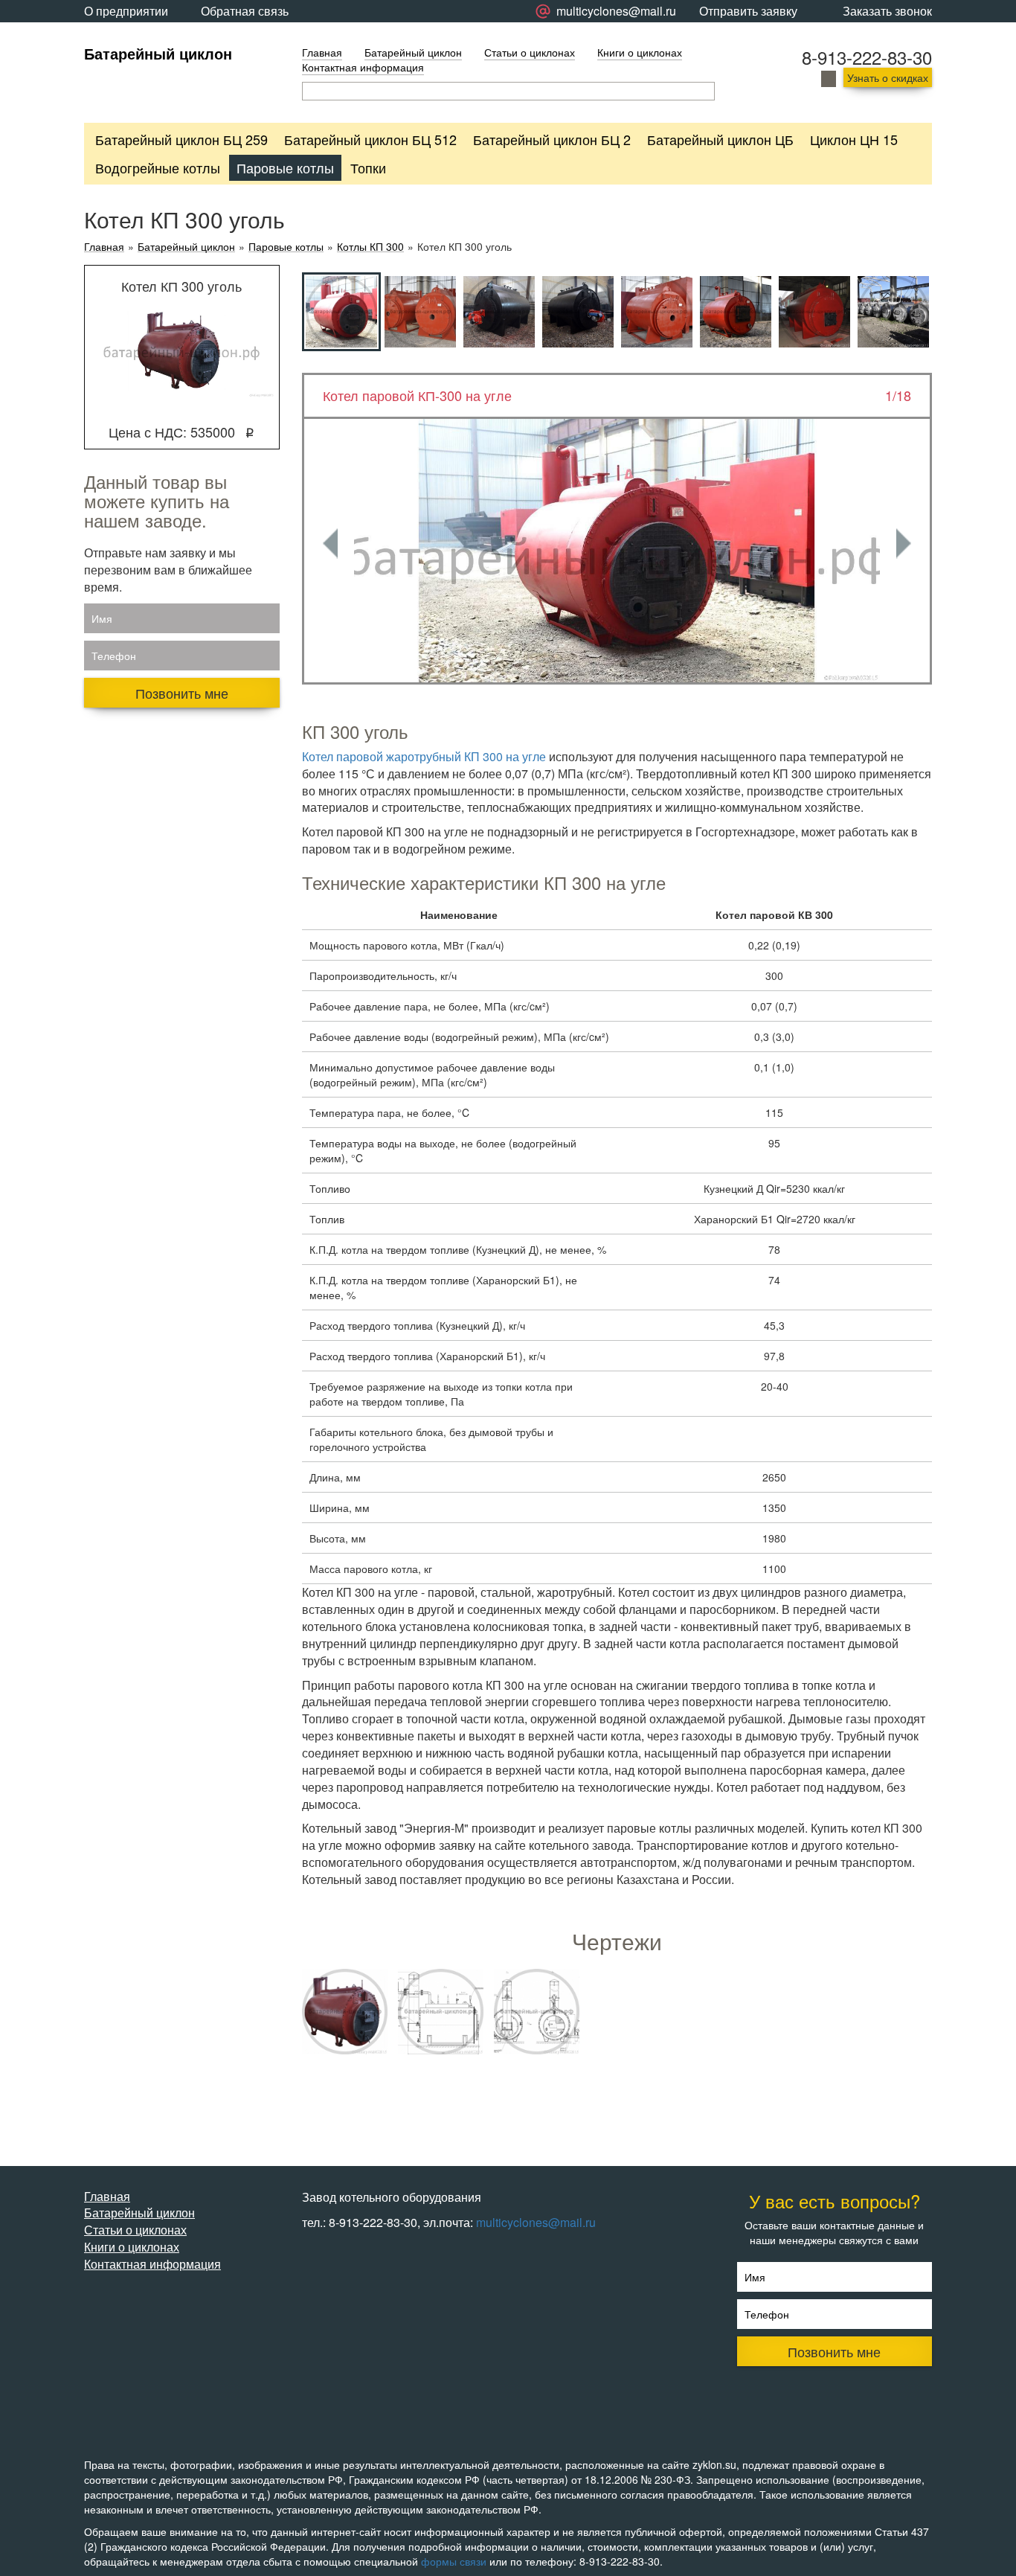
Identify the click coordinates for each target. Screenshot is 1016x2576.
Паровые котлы (285, 167)
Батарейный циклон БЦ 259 (181, 139)
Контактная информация (363, 67)
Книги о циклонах (640, 52)
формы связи (454, 2561)
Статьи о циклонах (530, 52)
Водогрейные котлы (158, 167)
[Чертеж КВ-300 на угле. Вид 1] (441, 2012)
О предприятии (126, 11)
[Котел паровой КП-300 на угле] (617, 550)
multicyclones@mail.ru (536, 2222)
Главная (322, 52)
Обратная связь (245, 11)
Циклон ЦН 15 (854, 139)
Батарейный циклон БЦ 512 (370, 139)
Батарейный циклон (158, 53)
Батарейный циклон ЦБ (720, 139)
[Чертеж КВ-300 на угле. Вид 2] (537, 2012)
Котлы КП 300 (370, 247)
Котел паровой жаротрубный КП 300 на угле (424, 756)
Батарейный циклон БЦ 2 (552, 139)
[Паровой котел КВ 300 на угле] (345, 2012)
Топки (368, 167)
